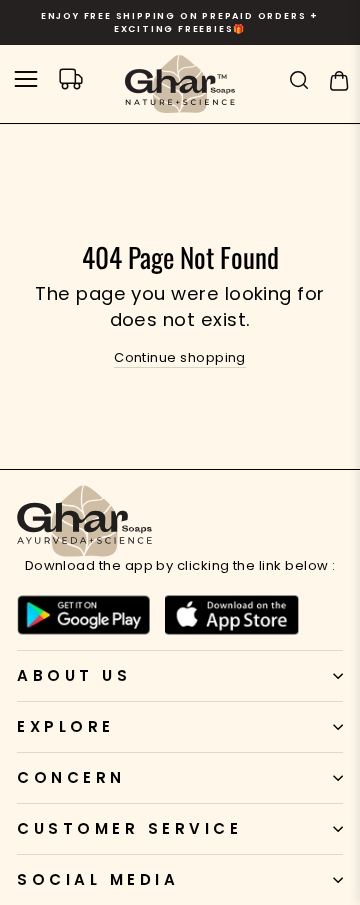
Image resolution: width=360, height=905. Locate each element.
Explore (66, 726)
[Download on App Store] (231, 615)
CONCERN (71, 777)
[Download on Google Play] (83, 615)
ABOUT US (74, 675)
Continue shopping (180, 358)
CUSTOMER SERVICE (129, 828)
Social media (98, 879)
